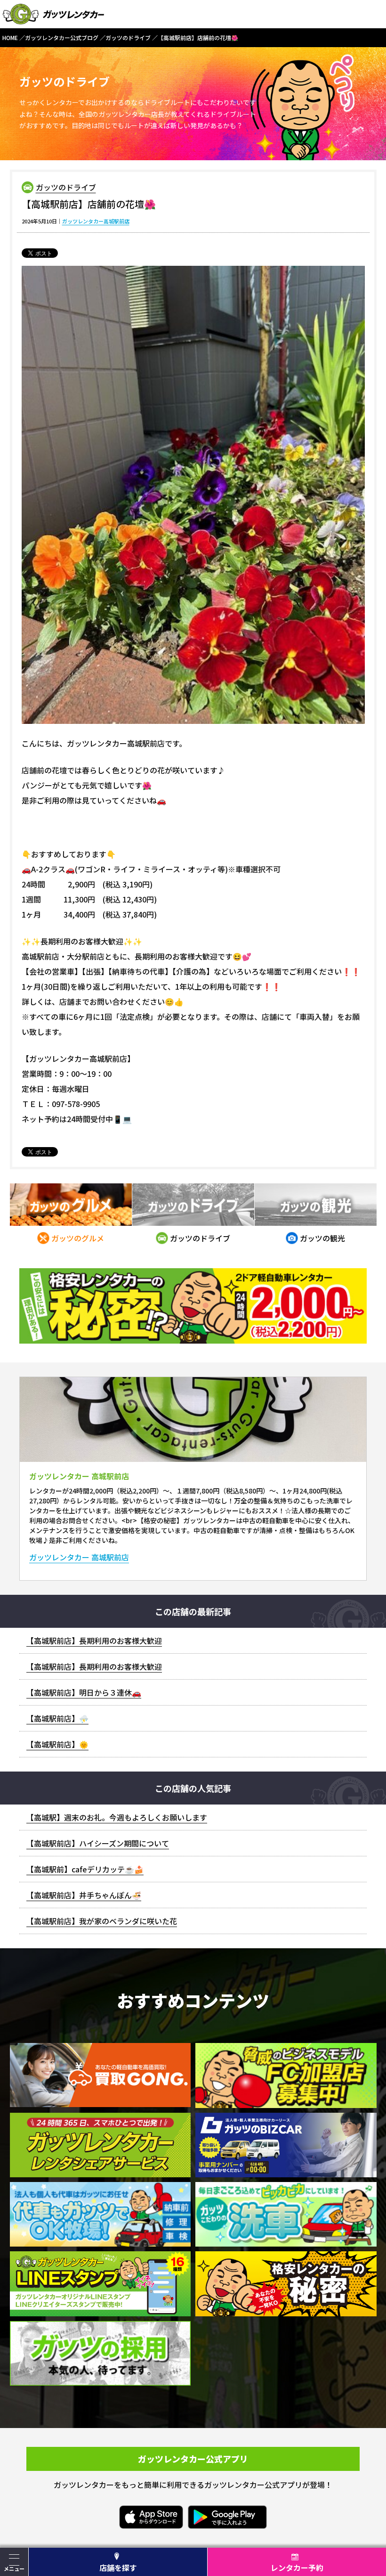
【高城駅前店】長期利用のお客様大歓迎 (94, 1641)
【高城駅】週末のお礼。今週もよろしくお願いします (117, 1817)
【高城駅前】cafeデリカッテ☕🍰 (85, 1869)
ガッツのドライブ (66, 187)
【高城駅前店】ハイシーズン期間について (98, 1843)
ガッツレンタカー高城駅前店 (96, 221)
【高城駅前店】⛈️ (57, 1718)
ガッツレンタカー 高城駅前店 (79, 1557)
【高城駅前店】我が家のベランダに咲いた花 (102, 1921)
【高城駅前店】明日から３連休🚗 (84, 1692)
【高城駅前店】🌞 (57, 1744)
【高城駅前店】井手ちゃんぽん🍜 (84, 1895)
